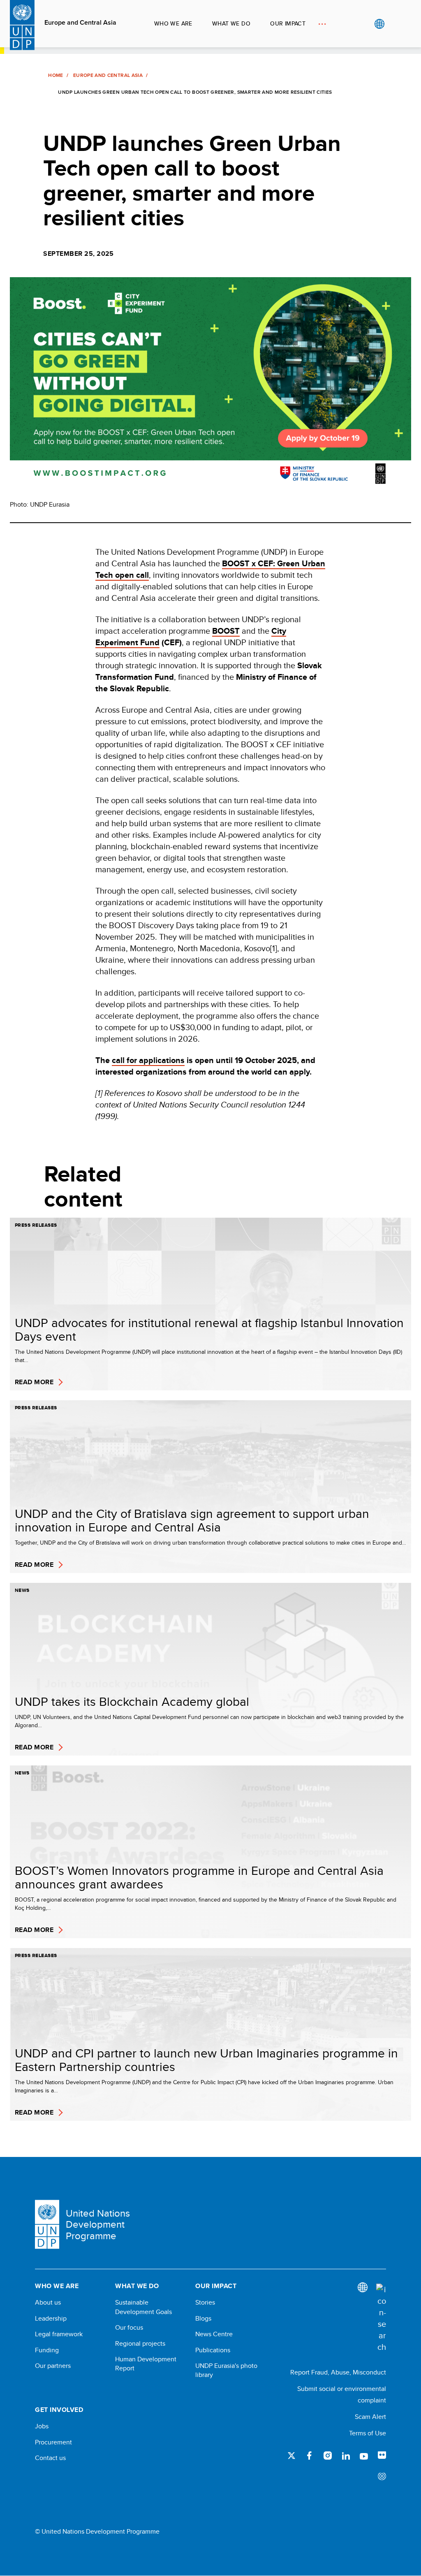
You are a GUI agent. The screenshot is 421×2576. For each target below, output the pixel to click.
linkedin (346, 2456)
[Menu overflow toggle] (322, 24)
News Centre (214, 2334)
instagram (328, 2456)
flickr (382, 2456)
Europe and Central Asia (80, 23)
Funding (47, 2350)
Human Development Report (146, 2364)
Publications (213, 2350)
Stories (205, 2303)
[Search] (381, 2318)
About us (48, 2303)
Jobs (42, 2426)
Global (379, 24)
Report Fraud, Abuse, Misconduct (338, 2372)
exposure (382, 2477)
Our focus (129, 2328)
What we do (231, 23)
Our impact (288, 23)
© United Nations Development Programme (97, 2532)
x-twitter (291, 2456)
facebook (310, 2456)
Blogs (203, 2319)
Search (396, 24)
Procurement (53, 2442)
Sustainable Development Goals (143, 2307)
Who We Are (173, 23)
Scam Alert (370, 2417)
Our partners (53, 2366)
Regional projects (140, 2344)
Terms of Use (368, 2433)
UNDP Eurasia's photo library (226, 2370)
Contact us (50, 2458)
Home (56, 75)
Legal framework (59, 2334)
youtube (364, 2456)
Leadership (51, 2319)
